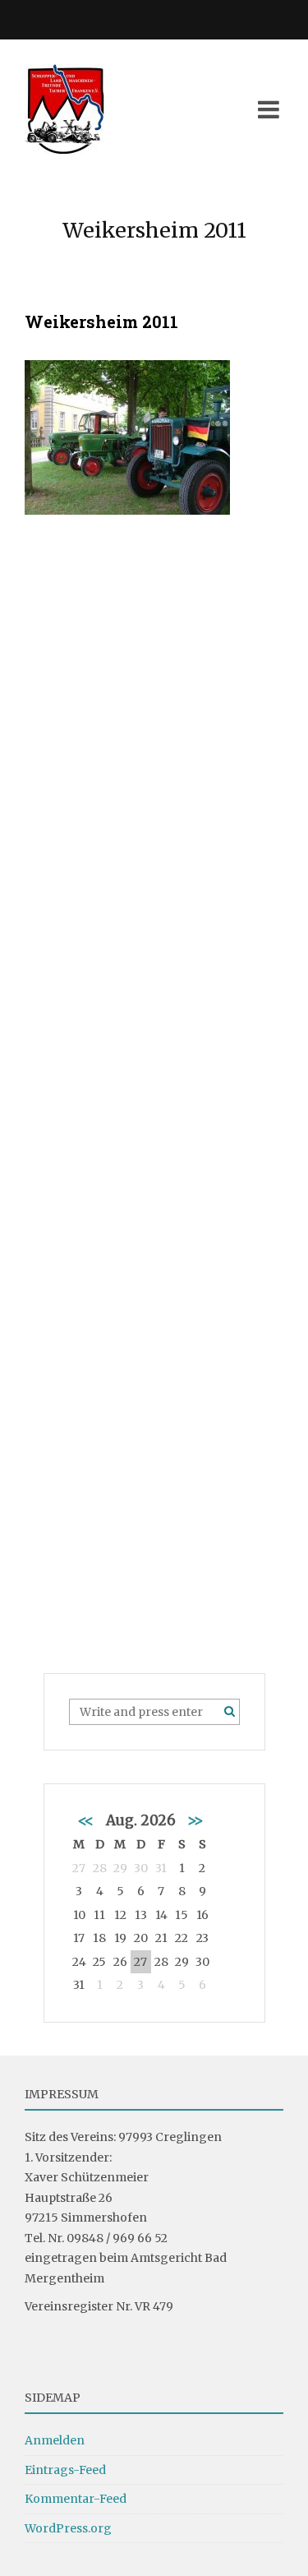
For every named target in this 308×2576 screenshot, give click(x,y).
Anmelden (55, 2440)
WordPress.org (68, 2528)
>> (195, 1820)
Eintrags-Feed (65, 2470)
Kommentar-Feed (76, 2499)
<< (86, 1820)
